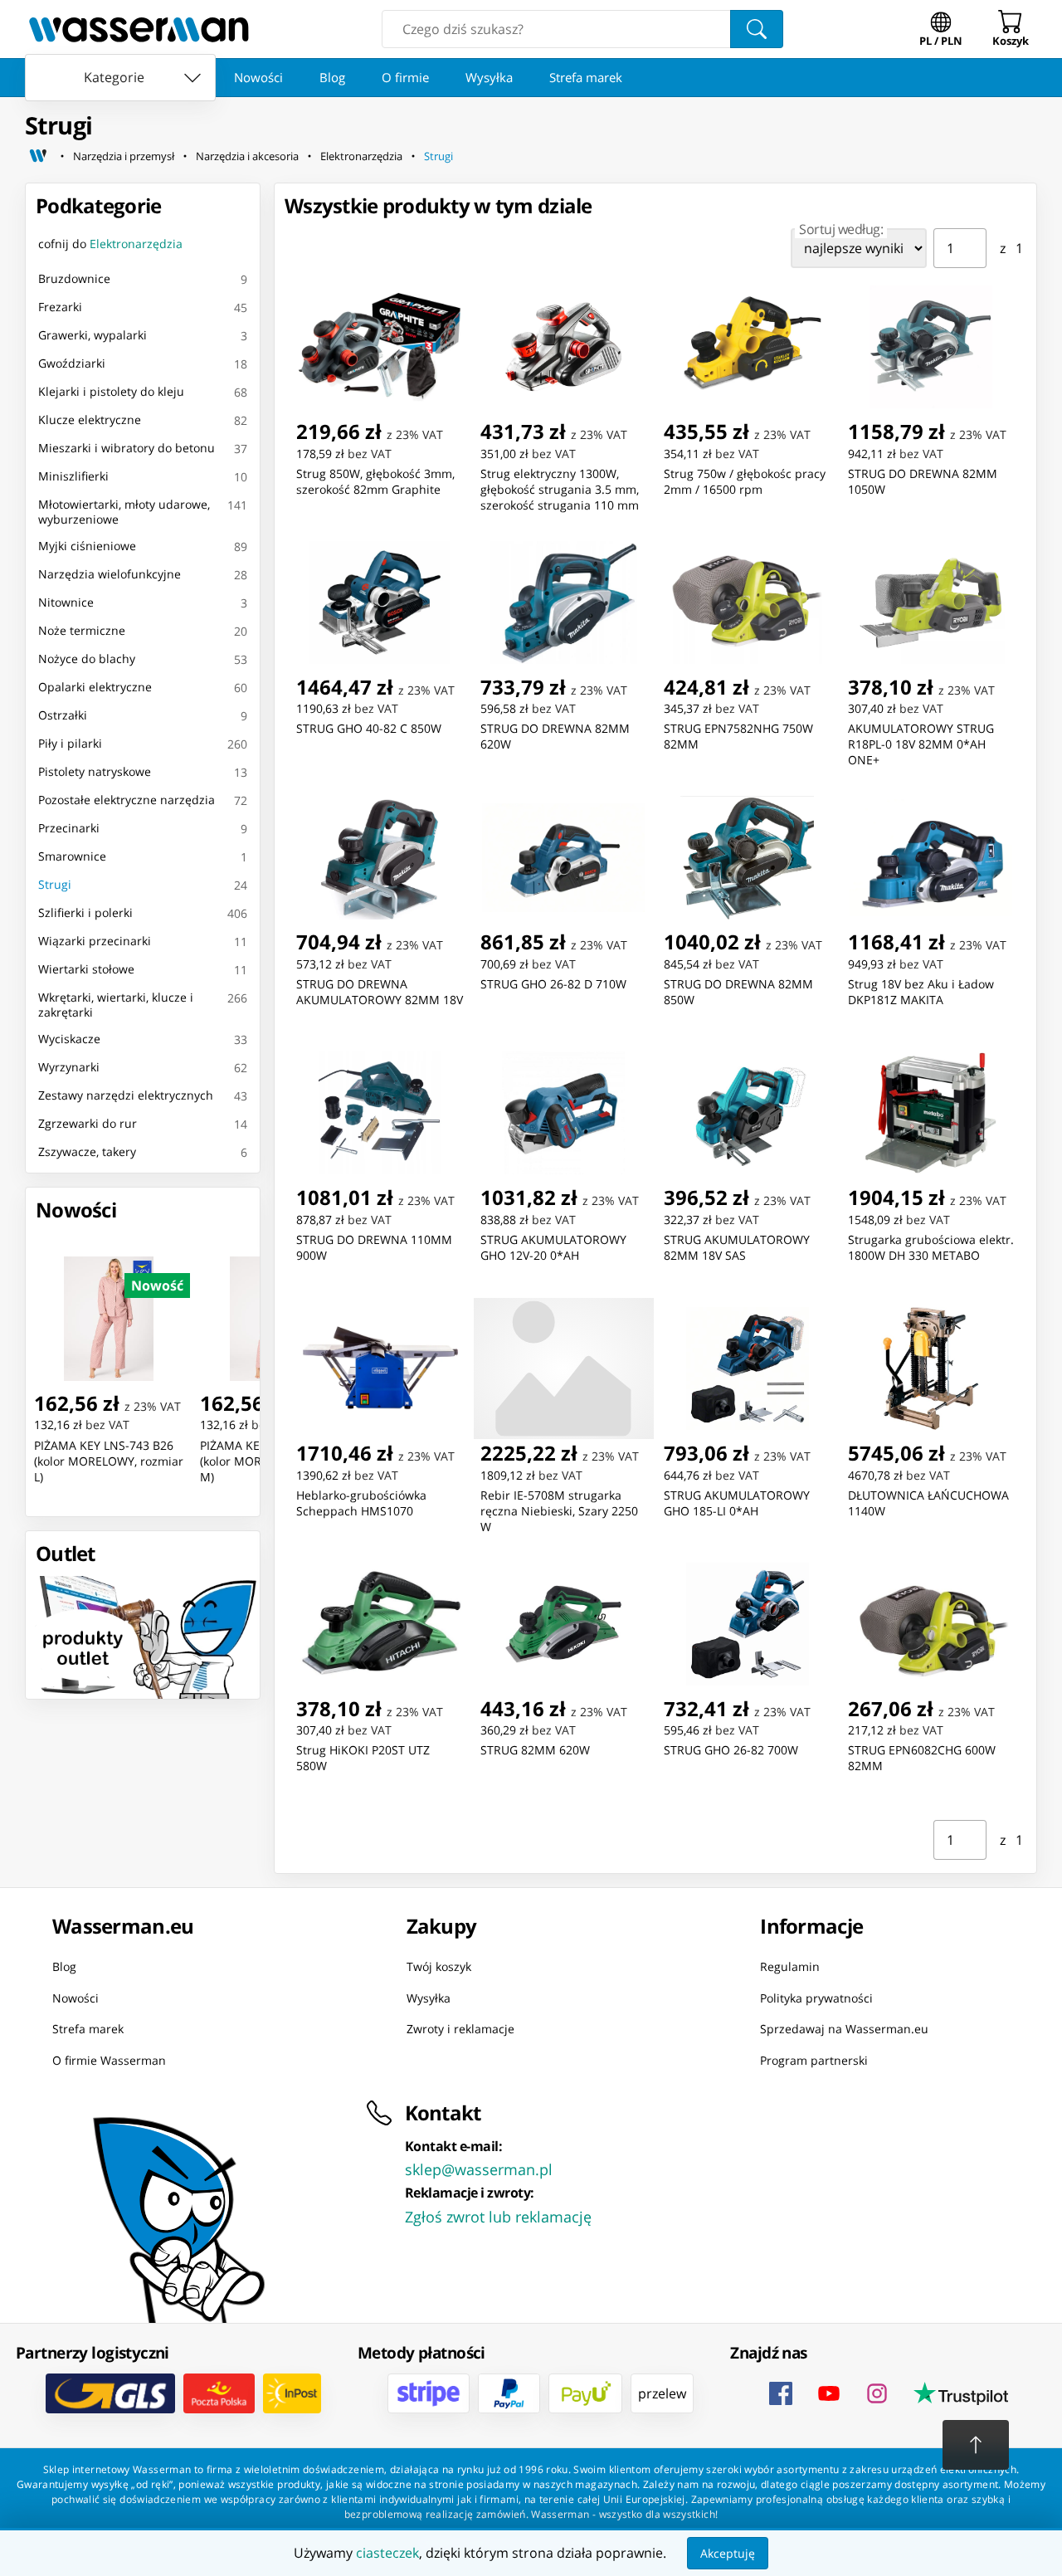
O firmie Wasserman (109, 2060)
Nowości (258, 77)
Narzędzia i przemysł (124, 156)
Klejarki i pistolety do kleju (111, 391)
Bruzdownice (74, 278)
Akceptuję (728, 2553)
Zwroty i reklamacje (460, 2029)
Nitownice (66, 602)
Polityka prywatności (816, 1998)
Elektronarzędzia (361, 156)
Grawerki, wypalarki (93, 335)
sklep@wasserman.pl (479, 2169)
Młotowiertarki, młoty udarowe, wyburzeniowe (124, 512)
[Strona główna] (38, 156)
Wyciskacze (69, 1039)
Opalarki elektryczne (95, 687)
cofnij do (110, 244)
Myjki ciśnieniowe (87, 546)
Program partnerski (814, 2060)
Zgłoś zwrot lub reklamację (498, 2217)
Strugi (438, 156)
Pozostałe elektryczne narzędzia (127, 800)
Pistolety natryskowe (95, 771)
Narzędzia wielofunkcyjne (110, 574)
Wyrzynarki (69, 1067)
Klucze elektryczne (90, 420)
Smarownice (72, 856)
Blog (332, 77)
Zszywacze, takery (87, 1151)
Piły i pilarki (70, 743)
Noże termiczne (82, 630)
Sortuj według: (841, 229)
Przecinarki (69, 828)
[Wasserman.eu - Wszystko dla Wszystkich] (139, 29)
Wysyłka (489, 77)
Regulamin (790, 1966)
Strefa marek (586, 77)
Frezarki (60, 307)
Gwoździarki (72, 363)
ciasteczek (387, 2553)
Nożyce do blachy (87, 659)
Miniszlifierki (73, 476)
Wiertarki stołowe (86, 969)
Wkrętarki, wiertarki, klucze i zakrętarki (116, 1005)
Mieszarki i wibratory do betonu (127, 448)
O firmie (405, 77)
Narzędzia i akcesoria (247, 156)
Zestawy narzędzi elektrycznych (126, 1095)
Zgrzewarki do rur (88, 1123)
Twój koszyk (439, 1966)
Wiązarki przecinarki (95, 941)
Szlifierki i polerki (85, 912)
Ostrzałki (63, 715)
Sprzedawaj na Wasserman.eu (844, 2029)
